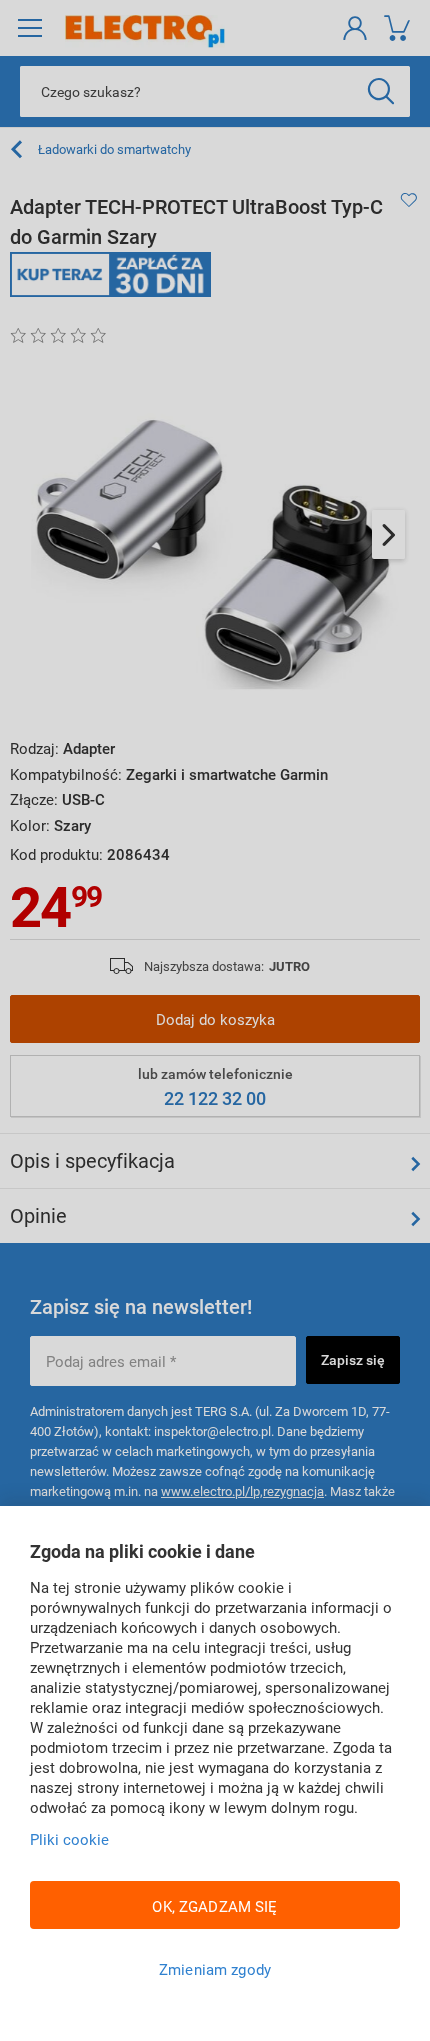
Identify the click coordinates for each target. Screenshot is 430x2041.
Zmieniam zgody (215, 1969)
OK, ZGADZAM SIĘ (214, 1906)
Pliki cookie (69, 1839)
